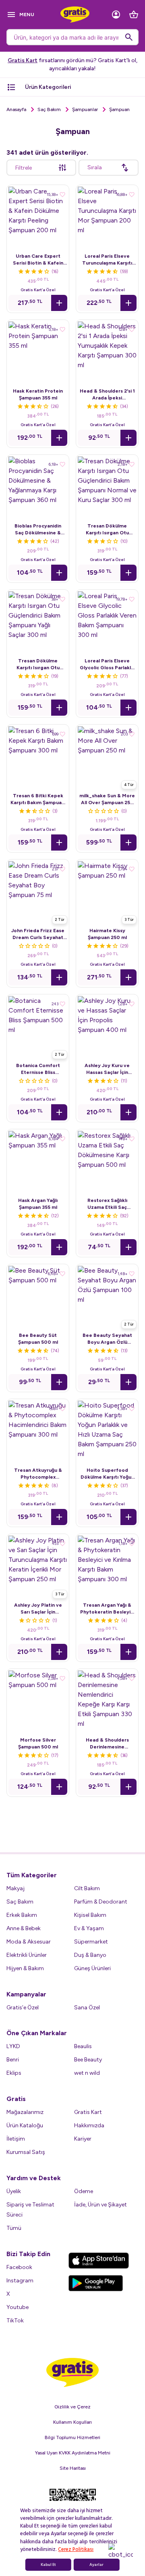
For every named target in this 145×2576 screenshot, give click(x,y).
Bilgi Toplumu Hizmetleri (72, 2437)
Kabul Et (48, 2565)
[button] (59, 303)
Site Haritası (73, 2468)
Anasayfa (16, 109)
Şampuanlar (85, 109)
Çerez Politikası (76, 2549)
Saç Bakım (49, 109)
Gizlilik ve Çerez (72, 2407)
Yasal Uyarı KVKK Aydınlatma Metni (73, 2453)
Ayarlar (96, 2565)
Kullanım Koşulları (72, 2422)
